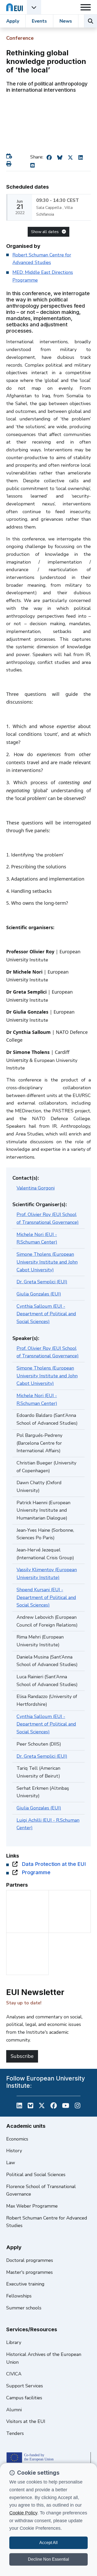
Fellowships (19, 2296)
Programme (36, 1872)
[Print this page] (10, 164)
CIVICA (14, 2374)
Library (14, 2342)
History (14, 2151)
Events (39, 21)
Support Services (25, 2386)
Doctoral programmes (30, 2260)
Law (11, 2163)
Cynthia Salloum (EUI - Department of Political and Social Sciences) (46, 1314)
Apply (13, 21)
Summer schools (24, 2308)
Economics (17, 2139)
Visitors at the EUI (26, 2421)
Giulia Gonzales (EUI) (39, 1294)
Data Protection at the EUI (54, 1864)
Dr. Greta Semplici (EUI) (42, 1282)
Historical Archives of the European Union (44, 2358)
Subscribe (22, 2056)
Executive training (25, 2284)
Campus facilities (24, 2398)
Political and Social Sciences (36, 2175)
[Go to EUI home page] (14, 7)
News (66, 21)
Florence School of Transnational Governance (41, 2190)
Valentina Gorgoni (36, 1188)
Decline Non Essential (48, 2559)
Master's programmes (29, 2272)
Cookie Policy (23, 2513)
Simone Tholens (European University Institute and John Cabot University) (47, 1262)
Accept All (48, 2543)
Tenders (15, 2433)
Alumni (14, 2410)
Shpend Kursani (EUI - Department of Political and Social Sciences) (46, 1597)
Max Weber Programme (32, 2206)
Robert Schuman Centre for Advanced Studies (47, 2222)
